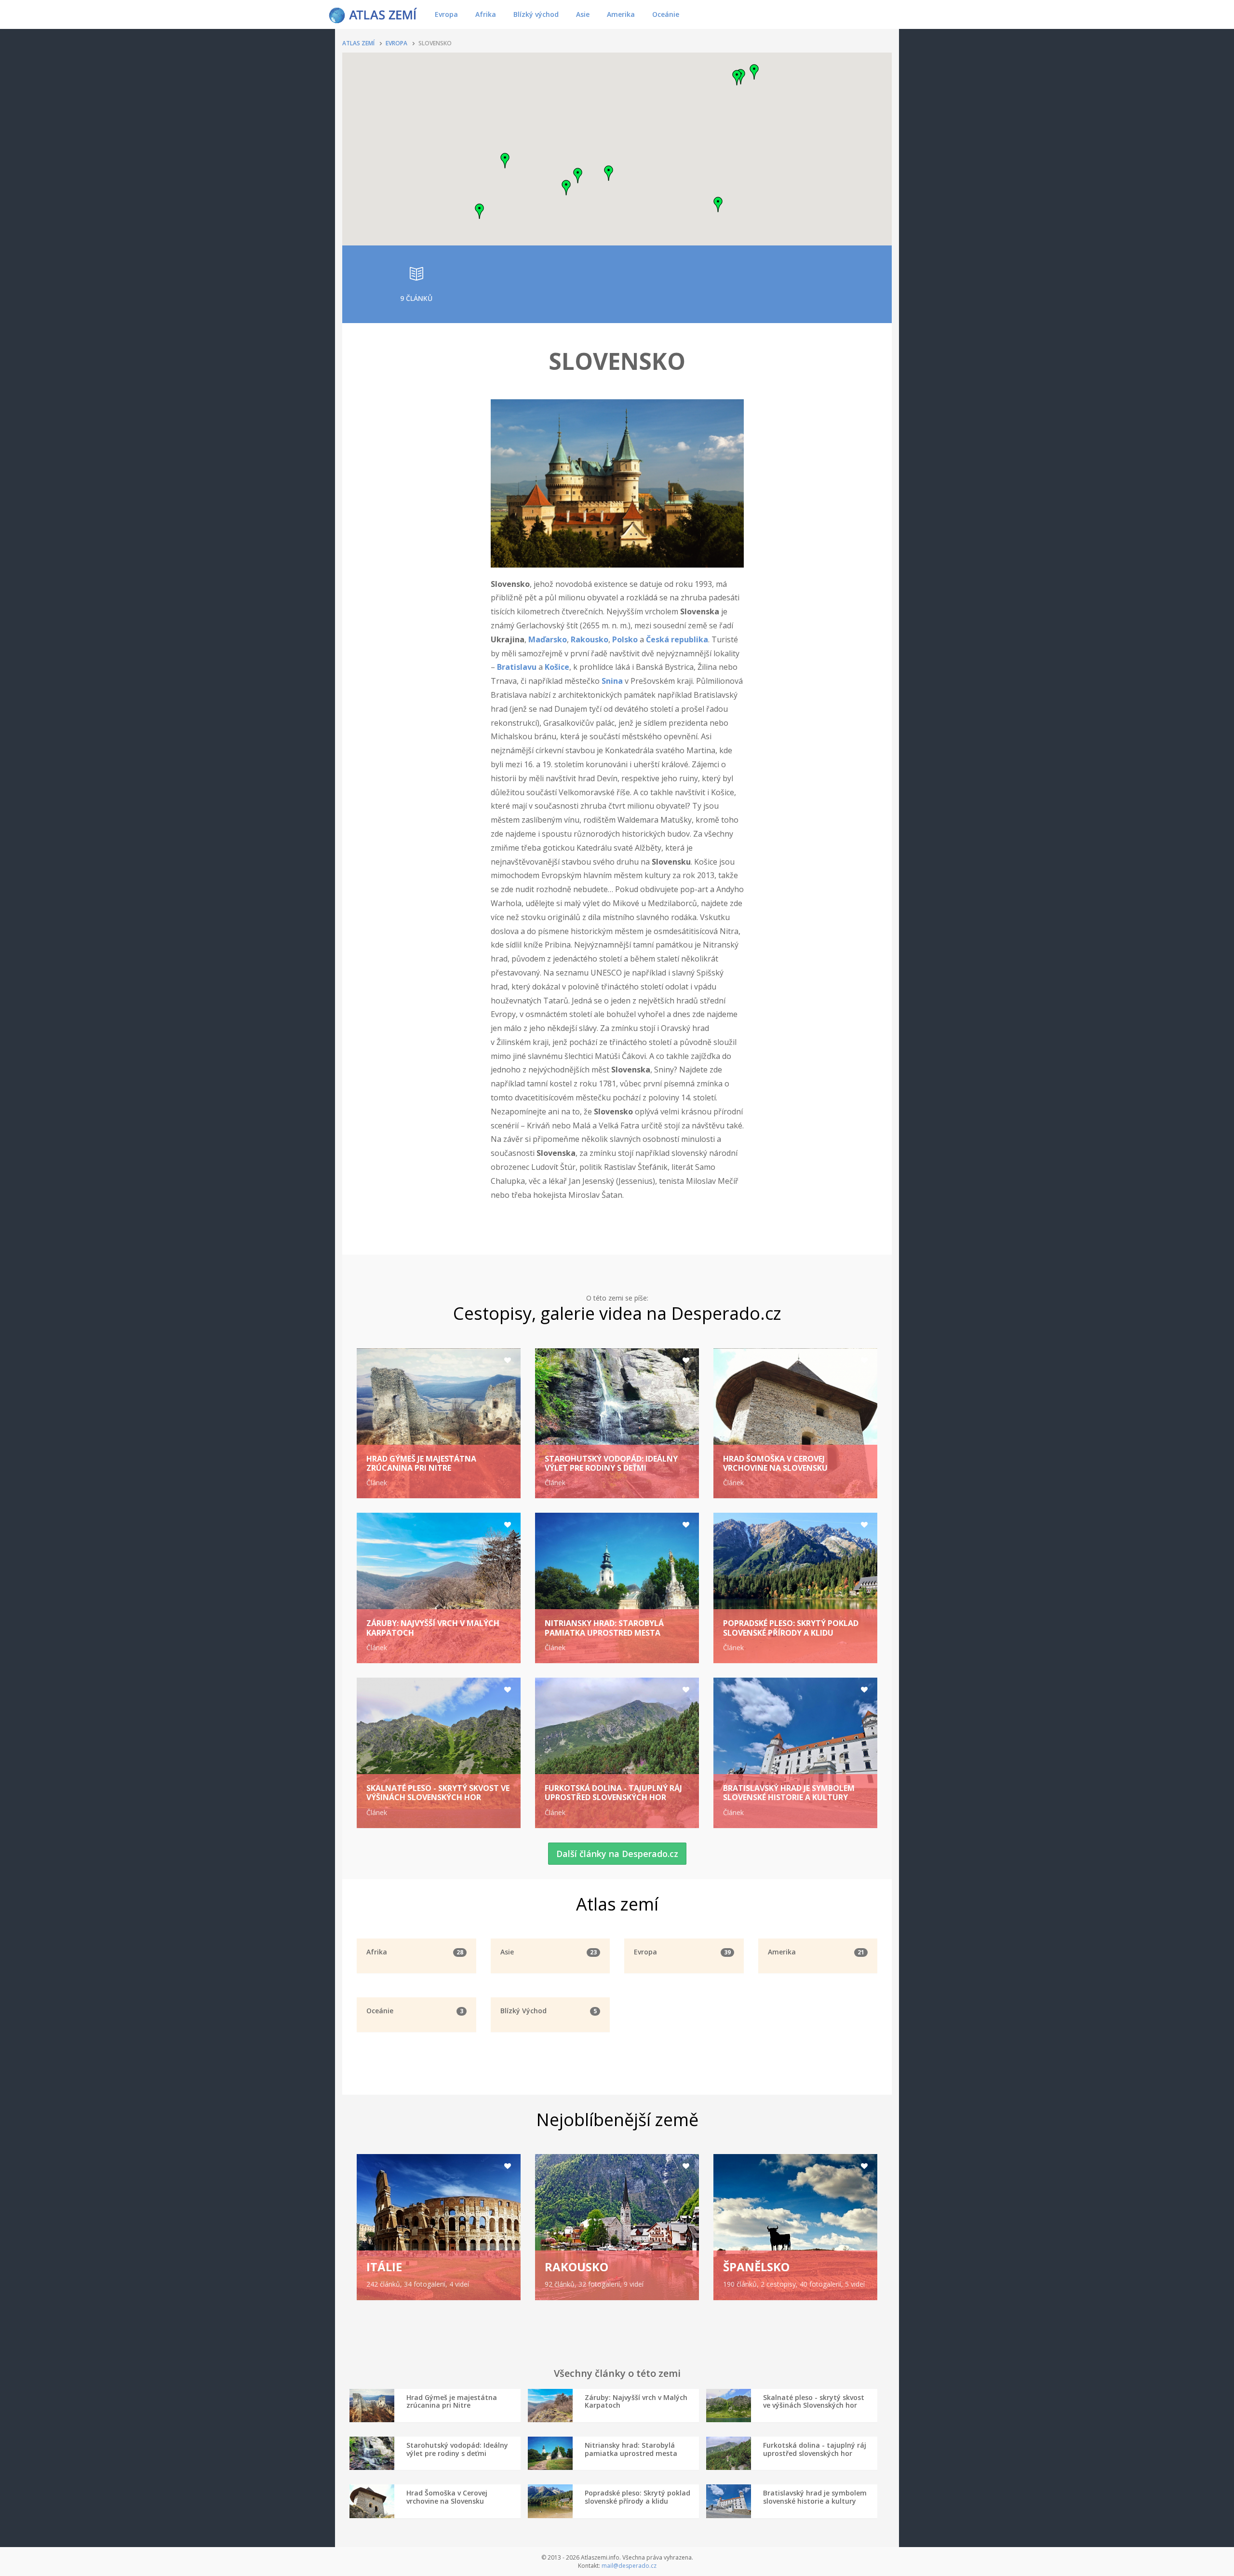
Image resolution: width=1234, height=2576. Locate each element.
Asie (583, 14)
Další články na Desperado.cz (617, 1854)
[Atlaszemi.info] (373, 14)
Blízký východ (536, 14)
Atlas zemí (358, 43)
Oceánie (666, 14)
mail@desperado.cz (629, 2566)
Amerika (621, 14)
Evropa (446, 14)
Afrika (486, 14)
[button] (578, 176)
